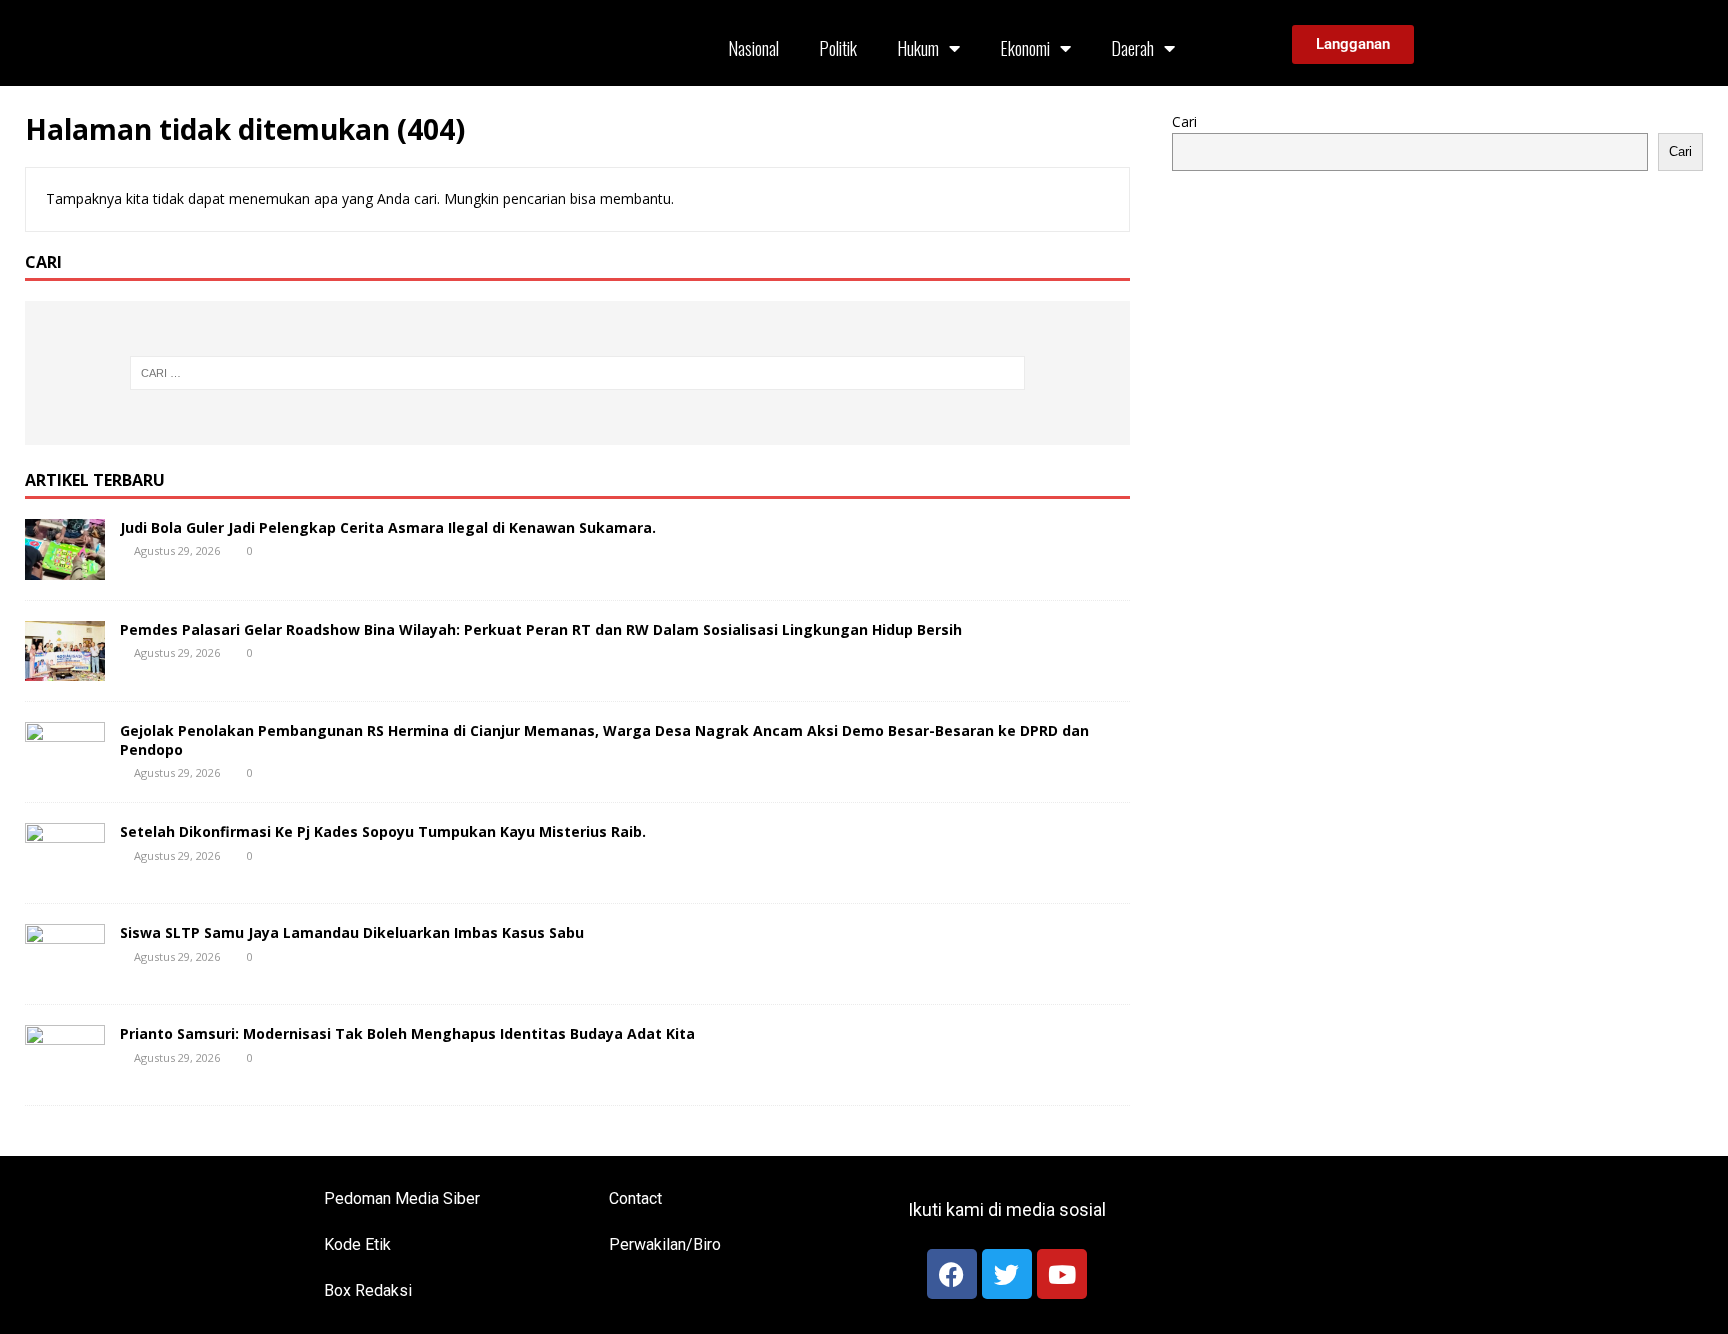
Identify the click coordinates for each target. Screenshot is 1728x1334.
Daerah (1132, 48)
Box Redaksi (368, 1290)
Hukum (918, 48)
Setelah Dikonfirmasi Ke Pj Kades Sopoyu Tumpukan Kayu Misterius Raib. (383, 831)
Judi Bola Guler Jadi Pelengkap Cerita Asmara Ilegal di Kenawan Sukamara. (388, 527)
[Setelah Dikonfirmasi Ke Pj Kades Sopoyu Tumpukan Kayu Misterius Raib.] (65, 871)
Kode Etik (357, 1244)
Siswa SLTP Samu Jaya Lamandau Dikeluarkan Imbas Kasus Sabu (352, 932)
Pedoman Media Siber (402, 1198)
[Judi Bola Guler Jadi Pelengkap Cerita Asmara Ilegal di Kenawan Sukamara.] (65, 567)
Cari (1184, 121)
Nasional (753, 48)
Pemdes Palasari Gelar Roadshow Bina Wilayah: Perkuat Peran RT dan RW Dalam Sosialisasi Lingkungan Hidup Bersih (541, 629)
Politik (838, 48)
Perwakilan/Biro (665, 1244)
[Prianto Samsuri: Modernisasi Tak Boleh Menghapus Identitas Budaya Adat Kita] (65, 1073)
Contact (635, 1198)
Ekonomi (1025, 48)
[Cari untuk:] (577, 373)
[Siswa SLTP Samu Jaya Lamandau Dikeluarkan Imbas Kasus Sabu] (65, 972)
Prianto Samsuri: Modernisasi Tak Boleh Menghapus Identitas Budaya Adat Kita (407, 1033)
